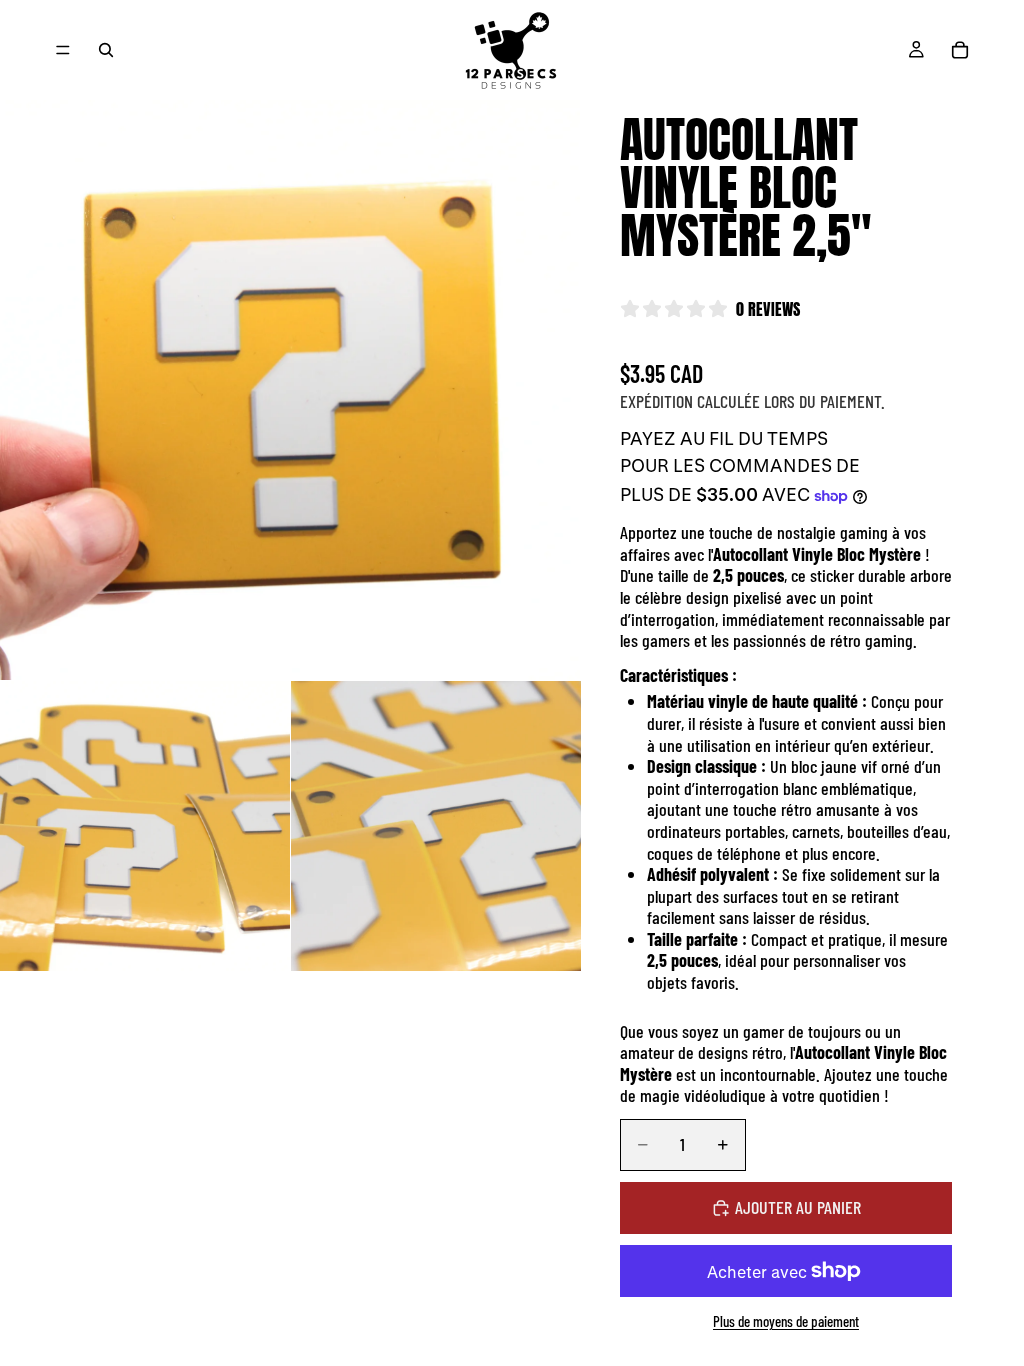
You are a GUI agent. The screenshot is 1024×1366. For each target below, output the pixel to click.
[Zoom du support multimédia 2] (145, 826)
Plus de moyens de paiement (786, 1321)
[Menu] (63, 50)
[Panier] (960, 50)
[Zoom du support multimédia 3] (436, 826)
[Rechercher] (106, 50)
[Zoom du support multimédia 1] (290, 390)
